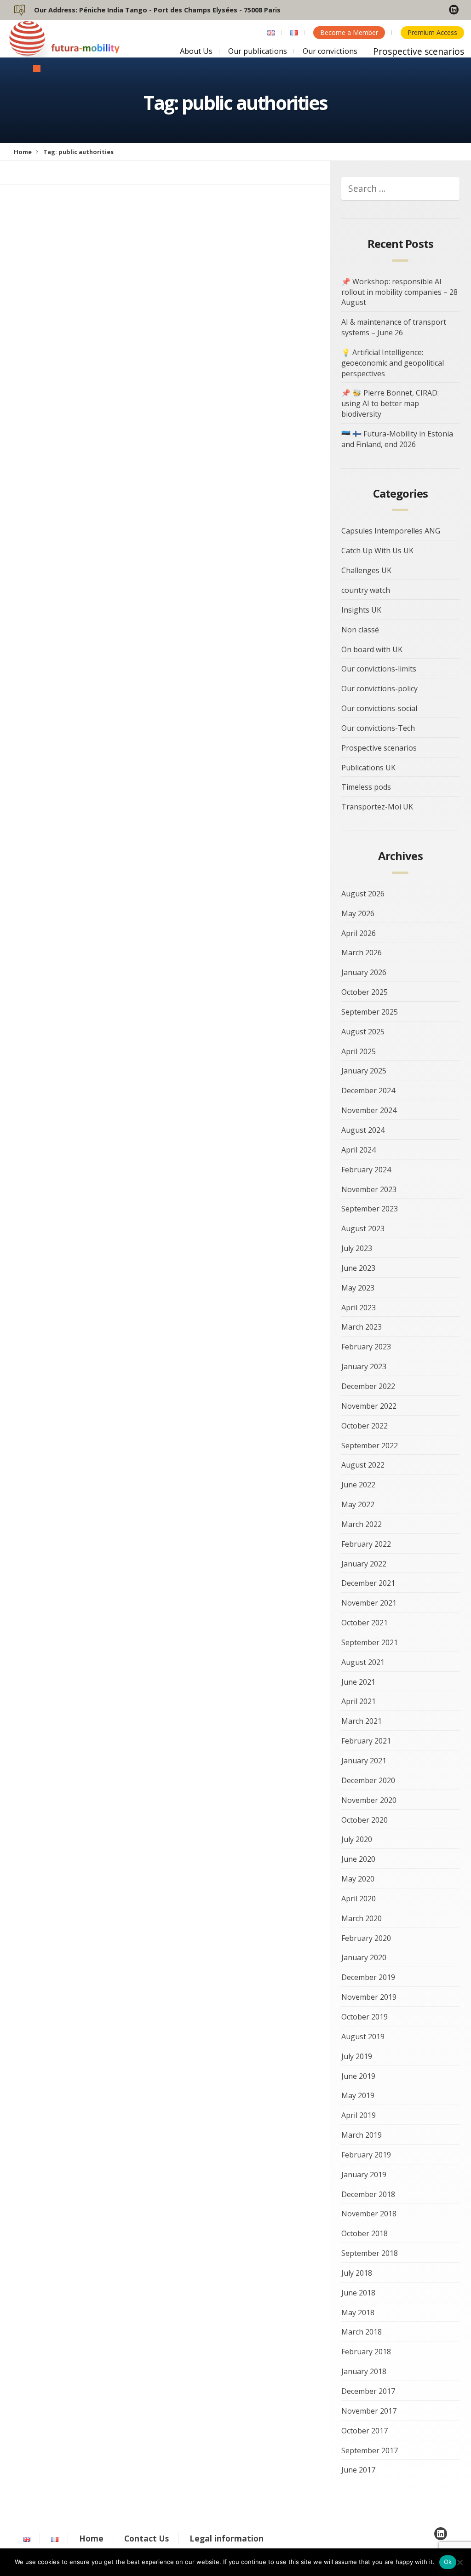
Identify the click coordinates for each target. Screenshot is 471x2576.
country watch (366, 590)
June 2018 (358, 2293)
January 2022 (364, 1564)
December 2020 (368, 1780)
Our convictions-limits (379, 669)
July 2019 (357, 2056)
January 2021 (364, 1761)
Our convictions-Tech (378, 728)
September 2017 (370, 2450)
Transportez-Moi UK (377, 807)
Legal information (227, 2538)
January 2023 (364, 1366)
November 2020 (369, 1800)
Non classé (360, 630)
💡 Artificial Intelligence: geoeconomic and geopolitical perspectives (393, 363)
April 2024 (359, 1150)
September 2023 (370, 1209)
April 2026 (359, 933)
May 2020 (358, 1879)
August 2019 (363, 2037)
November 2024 (369, 1110)
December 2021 (368, 1583)
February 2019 (366, 2155)
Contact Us (146, 2538)
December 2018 (368, 2194)
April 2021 (359, 1701)
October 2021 (365, 1623)
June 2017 (358, 2470)
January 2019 (364, 2174)
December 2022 (368, 1386)
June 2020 (358, 1859)
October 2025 (365, 992)
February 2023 (366, 1347)
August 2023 (363, 1228)
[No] (460, 2562)
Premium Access (432, 32)
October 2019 (365, 2017)
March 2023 (362, 1327)
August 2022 (363, 1465)
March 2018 (362, 2332)
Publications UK (368, 768)
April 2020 (359, 1899)
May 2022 (358, 1504)
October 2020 (365, 1820)
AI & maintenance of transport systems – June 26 (394, 327)
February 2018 (366, 2352)
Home (23, 152)
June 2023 (358, 1268)
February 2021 (366, 1741)
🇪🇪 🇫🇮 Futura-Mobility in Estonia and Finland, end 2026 (397, 439)
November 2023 (369, 1189)
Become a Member (349, 32)
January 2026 (364, 972)
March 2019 (362, 2135)
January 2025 (364, 1071)
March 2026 (362, 952)
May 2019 (358, 2095)
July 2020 (357, 1839)
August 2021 (363, 1662)
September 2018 (370, 2253)
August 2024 (363, 1130)
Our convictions (330, 51)
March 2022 (362, 1524)
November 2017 (369, 2411)
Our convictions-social (379, 708)
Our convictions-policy (379, 688)
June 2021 (358, 1682)
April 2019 (359, 2115)
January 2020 (364, 1957)
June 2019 (358, 2076)
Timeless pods (366, 787)
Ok (448, 2562)
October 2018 (365, 2233)
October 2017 (365, 2431)
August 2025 (363, 1032)
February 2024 (366, 1170)
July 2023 (357, 1248)
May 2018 (358, 2312)
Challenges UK (366, 570)
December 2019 (368, 1977)
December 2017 (368, 2391)
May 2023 (358, 1288)
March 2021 (362, 1721)
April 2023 (359, 1308)
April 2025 (359, 1051)
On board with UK (372, 649)
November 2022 (369, 1406)
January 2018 (364, 2371)
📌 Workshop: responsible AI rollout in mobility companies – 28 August (399, 292)
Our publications (258, 51)
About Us (196, 51)
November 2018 (369, 2214)
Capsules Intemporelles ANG (391, 531)
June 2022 (358, 1485)
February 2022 (366, 1544)
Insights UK (361, 610)
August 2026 (363, 894)
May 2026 (358, 913)
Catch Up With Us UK (377, 551)
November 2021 (369, 1603)
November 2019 (369, 1997)
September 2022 (370, 1446)
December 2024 (368, 1090)
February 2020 (366, 1938)
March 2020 (362, 1918)
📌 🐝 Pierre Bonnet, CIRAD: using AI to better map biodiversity (390, 403)
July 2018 (357, 2273)
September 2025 (370, 1012)
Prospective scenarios (419, 51)
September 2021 (370, 1642)
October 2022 (365, 1426)
